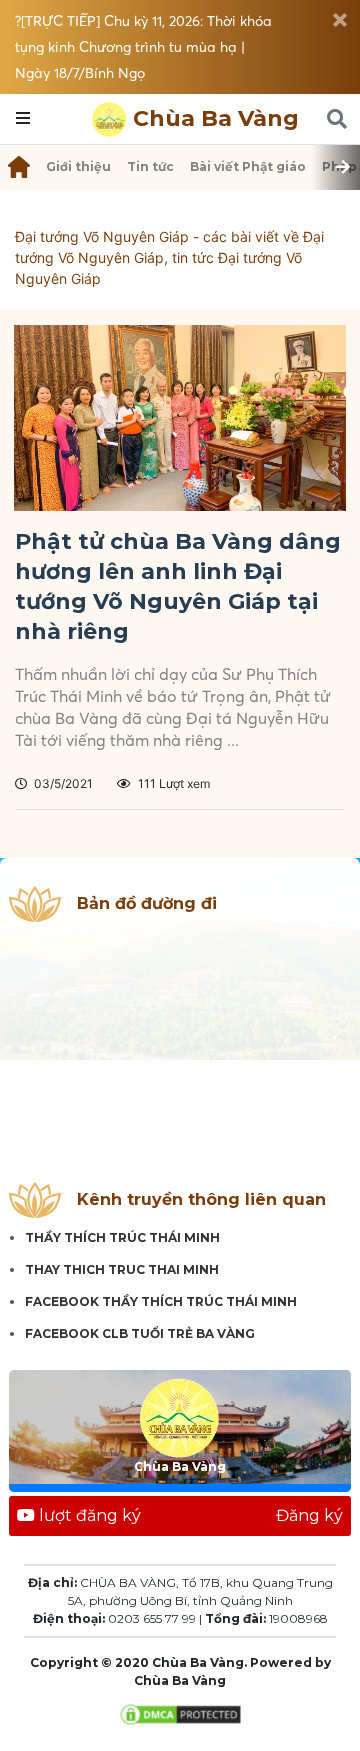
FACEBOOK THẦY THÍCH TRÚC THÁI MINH (161, 1301)
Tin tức (150, 166)
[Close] (340, 20)
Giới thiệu (78, 166)
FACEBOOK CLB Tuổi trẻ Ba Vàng (140, 1333)
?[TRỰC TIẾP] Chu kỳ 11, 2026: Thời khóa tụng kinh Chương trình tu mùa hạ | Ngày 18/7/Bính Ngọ (143, 46)
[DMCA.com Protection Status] (180, 1712)
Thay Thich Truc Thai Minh (122, 1269)
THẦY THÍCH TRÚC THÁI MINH (122, 1237)
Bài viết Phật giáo (248, 166)
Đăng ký (309, 1515)
